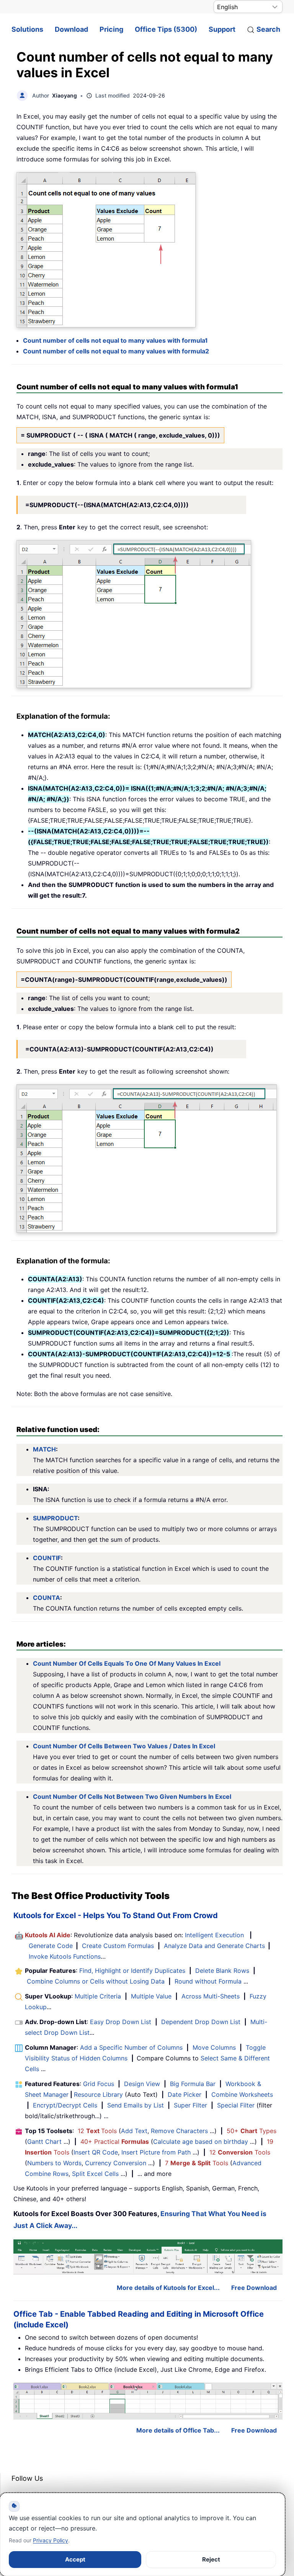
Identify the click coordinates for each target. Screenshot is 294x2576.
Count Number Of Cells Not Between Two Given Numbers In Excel (132, 1797)
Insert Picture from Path (156, 2152)
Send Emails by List (136, 2105)
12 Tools (97, 2131)
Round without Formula (208, 1981)
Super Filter (190, 2105)
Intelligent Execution (214, 1935)
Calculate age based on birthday (201, 2142)
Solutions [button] (27, 29)
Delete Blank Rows (222, 1971)
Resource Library (98, 2094)
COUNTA (47, 1598)
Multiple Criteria (98, 1996)
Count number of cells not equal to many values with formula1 (115, 340)
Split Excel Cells (95, 2174)
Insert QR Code (96, 2152)
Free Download (254, 2288)
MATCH (44, 1449)
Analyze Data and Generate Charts (214, 1946)
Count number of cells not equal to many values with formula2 (116, 351)
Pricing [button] (111, 29)
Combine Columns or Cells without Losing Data (96, 1981)
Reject (211, 2559)
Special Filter (236, 2105)
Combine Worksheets (242, 2094)
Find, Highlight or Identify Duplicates (132, 1971)
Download (71, 29)
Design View (142, 2084)
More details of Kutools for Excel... (168, 2288)
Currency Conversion (116, 2163)
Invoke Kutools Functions (65, 1956)
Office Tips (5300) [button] (166, 29)
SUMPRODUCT (55, 1518)
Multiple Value (152, 1996)
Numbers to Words (54, 2163)
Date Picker (185, 2094)
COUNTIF (47, 1558)
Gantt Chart (44, 2142)
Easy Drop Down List (121, 2022)
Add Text (134, 2131)
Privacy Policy (51, 2540)
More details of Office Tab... (178, 2430)
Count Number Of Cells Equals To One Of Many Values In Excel (127, 1663)
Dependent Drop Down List (201, 2022)
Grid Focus (99, 2084)
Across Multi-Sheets (211, 1996)
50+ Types (252, 2131)
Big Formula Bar (193, 2084)
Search (268, 29)
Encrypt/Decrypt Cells (65, 2105)
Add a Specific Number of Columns (131, 2047)
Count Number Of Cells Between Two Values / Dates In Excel (124, 1746)
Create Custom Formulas (118, 1946)
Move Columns (214, 2047)
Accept (75, 2559)
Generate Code (51, 1946)
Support (222, 29)
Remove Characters (179, 2131)
